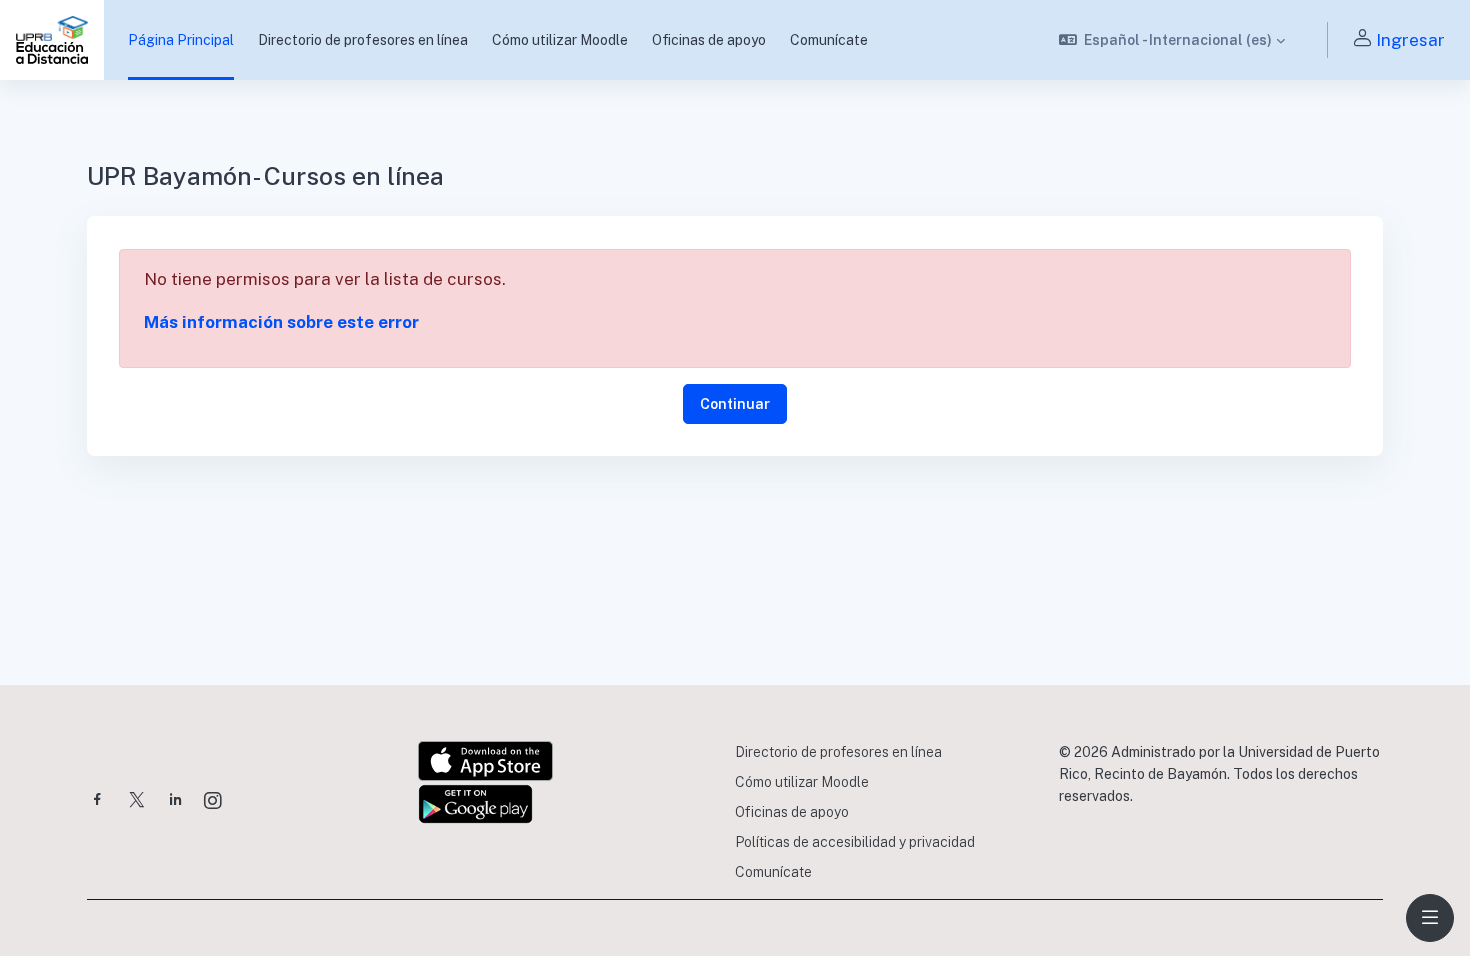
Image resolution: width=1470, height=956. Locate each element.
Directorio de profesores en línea (838, 752)
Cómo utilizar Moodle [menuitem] (560, 40)
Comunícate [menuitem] (829, 40)
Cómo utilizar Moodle (802, 782)
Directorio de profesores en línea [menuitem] (363, 40)
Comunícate (773, 872)
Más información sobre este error (281, 322)
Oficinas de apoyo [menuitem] (709, 40)
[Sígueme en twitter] (137, 801)
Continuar (735, 404)
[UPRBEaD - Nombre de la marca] (52, 40)
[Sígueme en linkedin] (175, 801)
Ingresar (1410, 40)
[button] (1172, 40)
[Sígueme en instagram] (214, 802)
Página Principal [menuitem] (181, 40)
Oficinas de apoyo (792, 812)
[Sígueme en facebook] (97, 801)
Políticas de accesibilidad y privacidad (855, 842)
